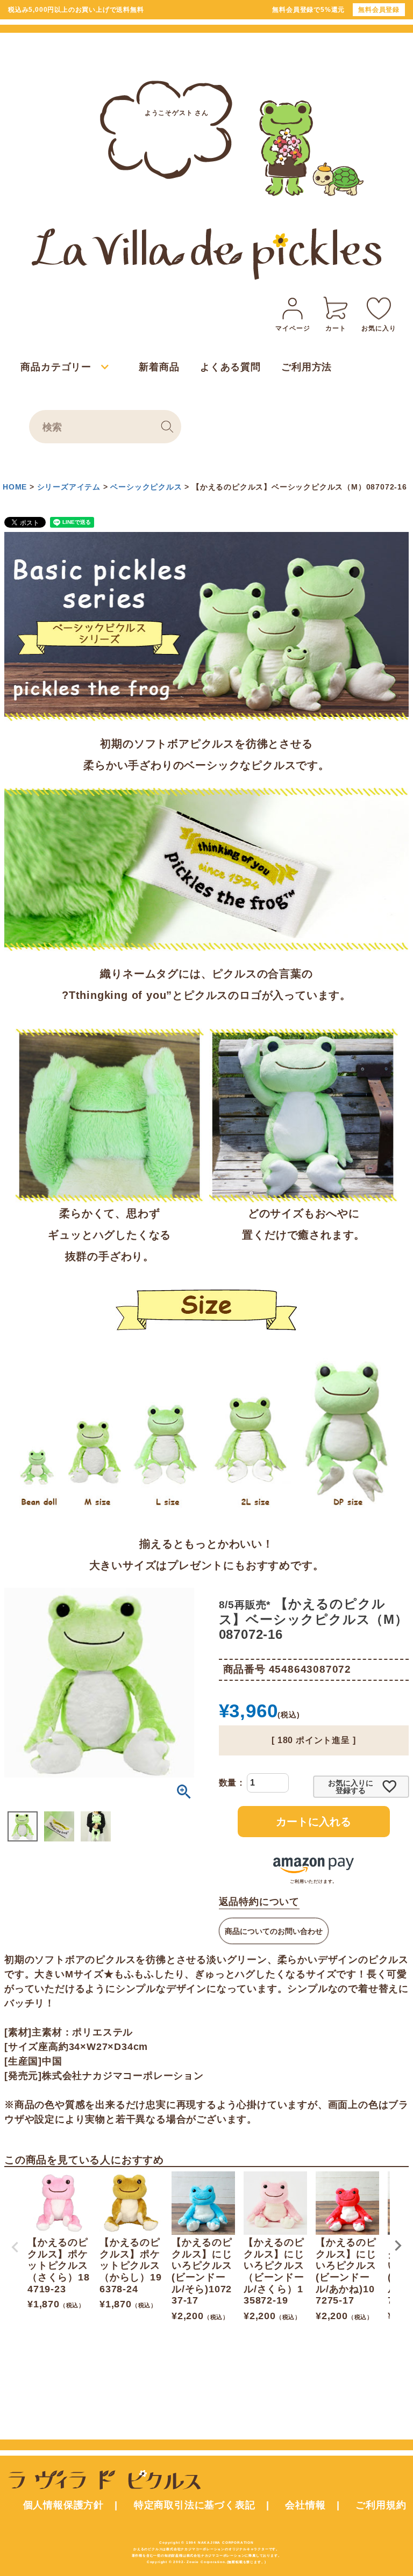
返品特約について (259, 1902)
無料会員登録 (379, 10)
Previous (15, 2247)
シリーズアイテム (69, 487)
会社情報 (305, 2505)
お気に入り (379, 328)
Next (398, 2246)
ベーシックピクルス (146, 487)
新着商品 (159, 367)
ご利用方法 (307, 367)
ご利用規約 (381, 2505)
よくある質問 (230, 367)
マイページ (293, 328)
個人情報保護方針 (63, 2505)
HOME (15, 487)
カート (336, 328)
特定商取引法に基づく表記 (195, 2505)
